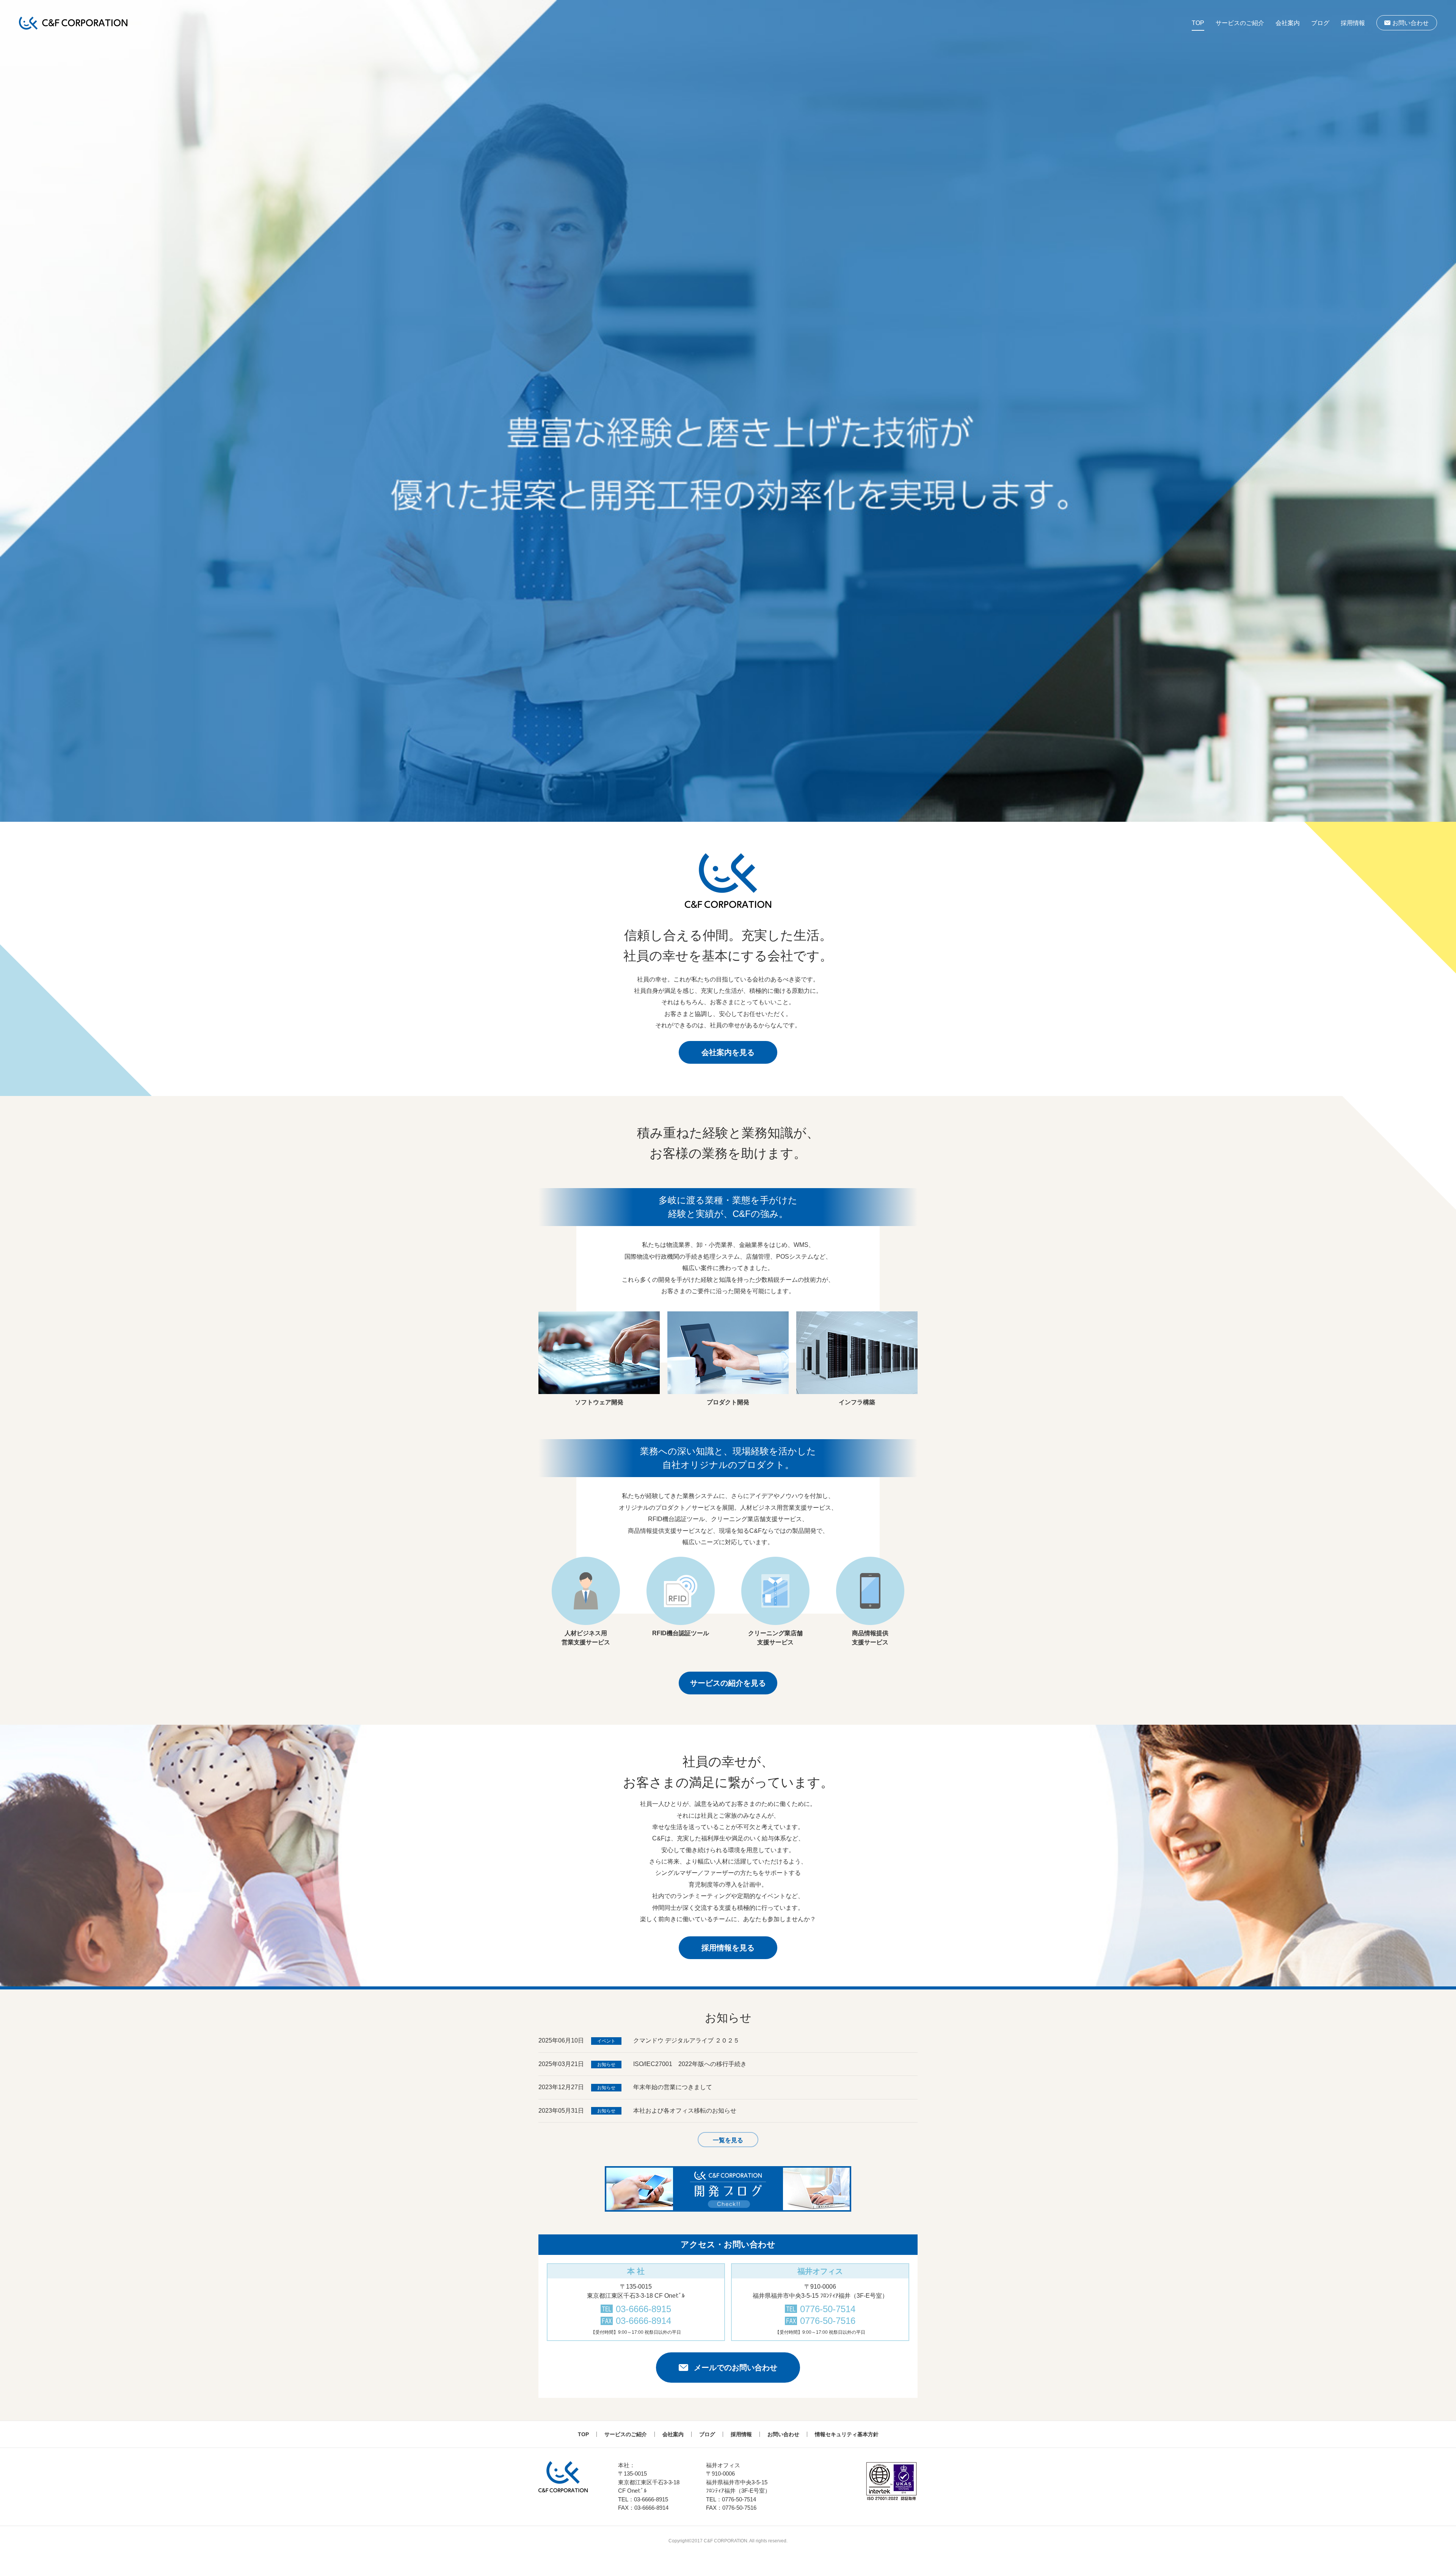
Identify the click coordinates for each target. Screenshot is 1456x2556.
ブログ (1320, 23)
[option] (728, 411)
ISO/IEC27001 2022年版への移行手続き (690, 2064)
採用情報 (1353, 23)
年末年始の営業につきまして (673, 2087)
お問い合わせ (1410, 23)
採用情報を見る (728, 1948)
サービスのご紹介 (1240, 23)
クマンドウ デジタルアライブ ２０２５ (686, 2040)
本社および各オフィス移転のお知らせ (685, 2111)
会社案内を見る (728, 1052)
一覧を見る (728, 2140)
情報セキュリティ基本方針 (847, 2434)
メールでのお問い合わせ (736, 2368)
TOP (1198, 23)
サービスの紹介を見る (728, 1683)
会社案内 (1288, 23)
